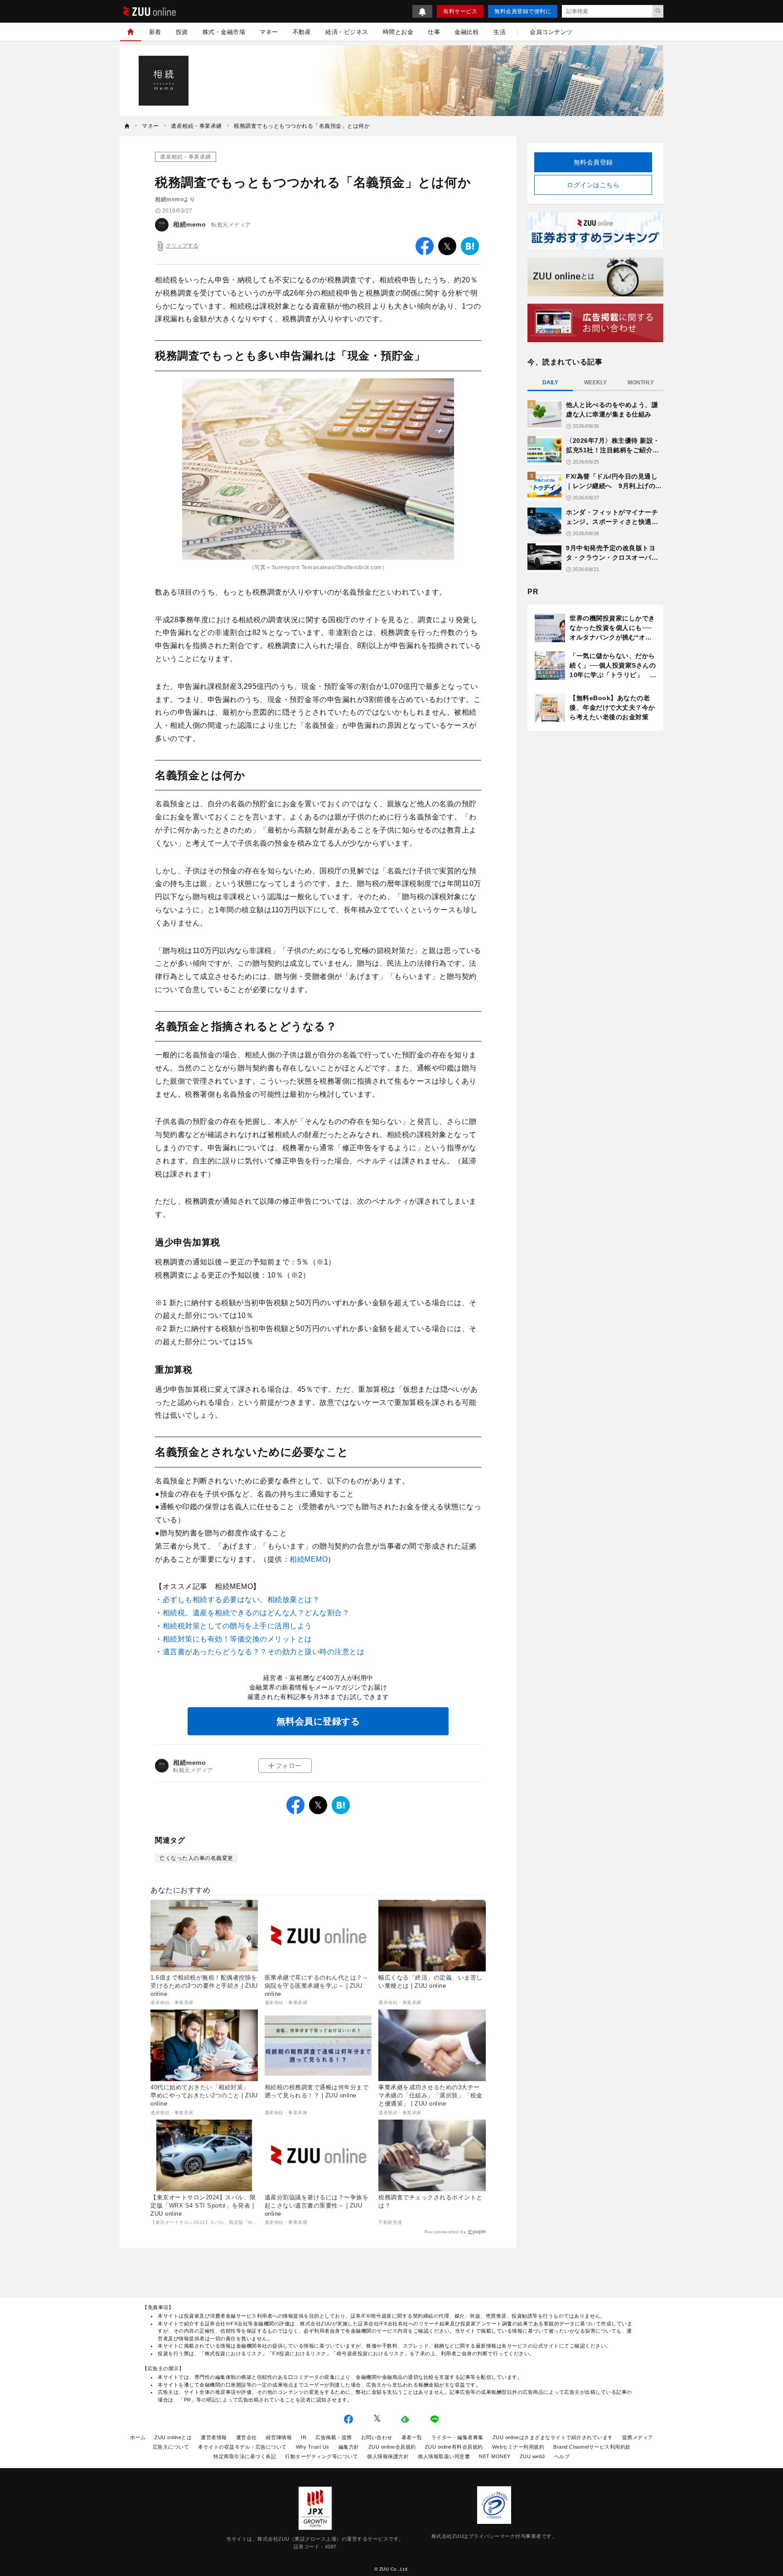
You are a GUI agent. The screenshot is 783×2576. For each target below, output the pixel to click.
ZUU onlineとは (173, 2437)
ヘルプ (562, 2456)
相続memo (189, 224)
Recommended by (445, 2232)
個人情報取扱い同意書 (444, 2456)
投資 (182, 32)
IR (304, 2437)
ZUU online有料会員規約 (454, 2447)
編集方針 (349, 2447)
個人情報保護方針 (388, 2456)
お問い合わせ (377, 2437)
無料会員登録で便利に (523, 11)
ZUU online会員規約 (392, 2447)
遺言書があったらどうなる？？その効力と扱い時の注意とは (264, 1652)
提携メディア (638, 2437)
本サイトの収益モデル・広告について (242, 2447)
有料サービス (460, 11)
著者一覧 (412, 2437)
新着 (155, 32)
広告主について (171, 2447)
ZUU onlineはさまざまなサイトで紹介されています (553, 2437)
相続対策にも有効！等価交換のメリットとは (237, 1639)
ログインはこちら (593, 185)
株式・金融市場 (224, 32)
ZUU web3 (532, 2456)
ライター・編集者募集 (457, 2437)
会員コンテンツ (551, 32)
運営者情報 (214, 2437)
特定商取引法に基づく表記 (245, 2456)
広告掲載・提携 (334, 2437)
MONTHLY (641, 383)
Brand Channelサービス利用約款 (592, 2447)
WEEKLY (595, 383)
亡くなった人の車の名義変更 (196, 1858)
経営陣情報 (279, 2437)
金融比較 (467, 32)
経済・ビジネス (347, 32)
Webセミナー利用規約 (518, 2447)
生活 (500, 32)
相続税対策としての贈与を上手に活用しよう (237, 1626)
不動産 (302, 32)
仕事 (434, 32)
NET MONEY (495, 2456)
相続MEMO (309, 1559)
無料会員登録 (593, 162)
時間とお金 (398, 32)
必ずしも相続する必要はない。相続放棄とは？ (241, 1600)
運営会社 (246, 2437)
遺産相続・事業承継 (186, 157)
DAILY (550, 383)
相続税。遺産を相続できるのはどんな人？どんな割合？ (256, 1613)
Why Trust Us (313, 2447)
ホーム (138, 2437)
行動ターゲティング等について (321, 2456)
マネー (269, 32)
